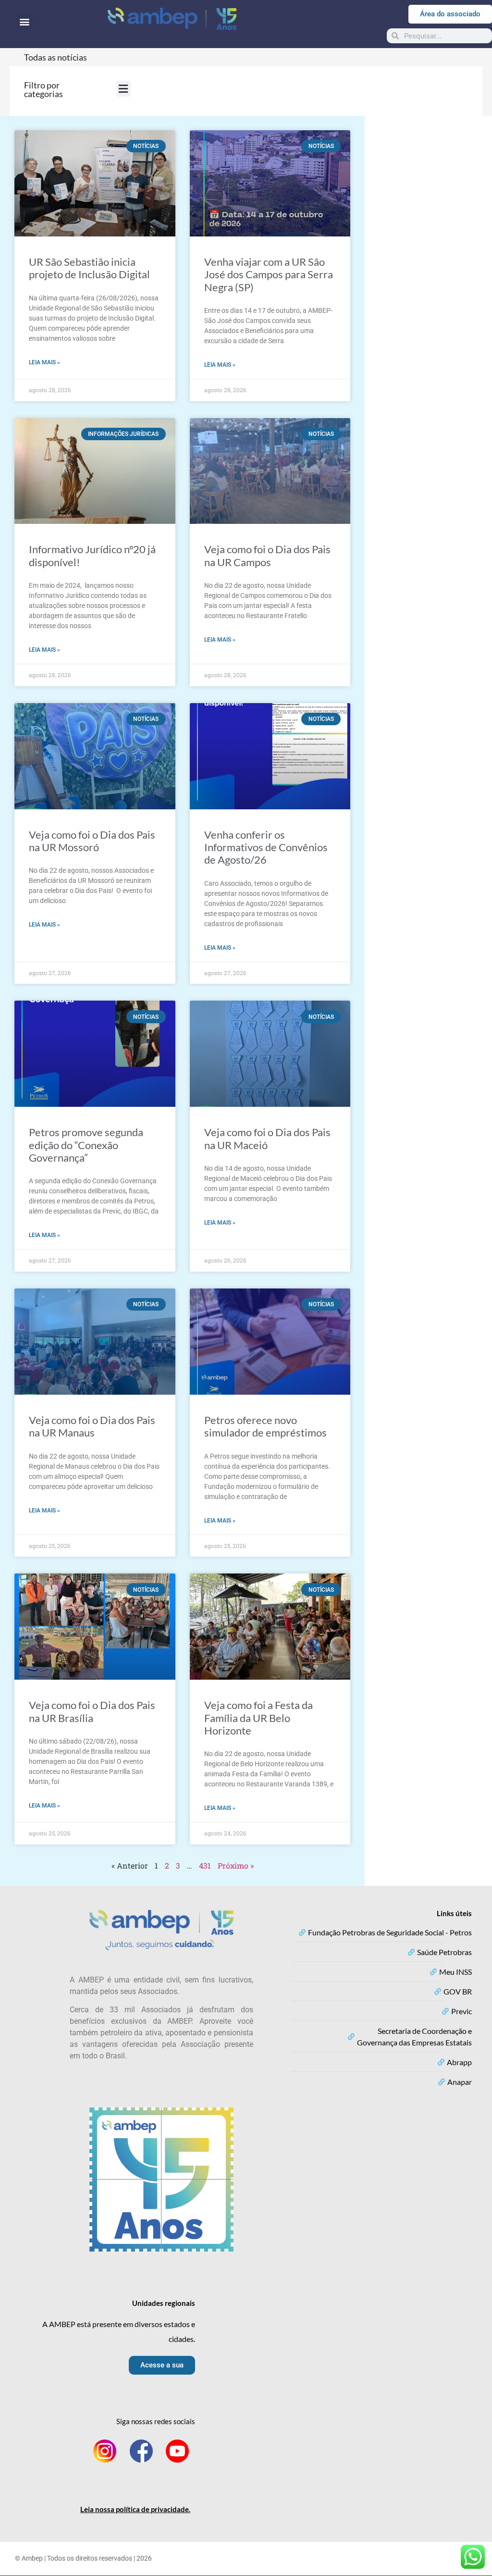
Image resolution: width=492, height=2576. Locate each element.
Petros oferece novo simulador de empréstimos (265, 1426)
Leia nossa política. (135, 2509)
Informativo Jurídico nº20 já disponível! (92, 555)
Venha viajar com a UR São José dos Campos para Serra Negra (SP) (269, 274)
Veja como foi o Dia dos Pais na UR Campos (267, 555)
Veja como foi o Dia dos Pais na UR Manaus (92, 1426)
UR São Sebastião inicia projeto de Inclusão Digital (89, 268)
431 (205, 1865)
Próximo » (236, 1865)
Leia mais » (44, 362)
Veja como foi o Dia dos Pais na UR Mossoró (92, 841)
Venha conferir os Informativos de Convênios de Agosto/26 (266, 847)
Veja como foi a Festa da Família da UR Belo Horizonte (258, 1718)
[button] (25, 22)
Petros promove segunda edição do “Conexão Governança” (86, 1145)
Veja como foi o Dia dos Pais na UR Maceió (267, 1138)
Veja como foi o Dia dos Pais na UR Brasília (92, 1711)
